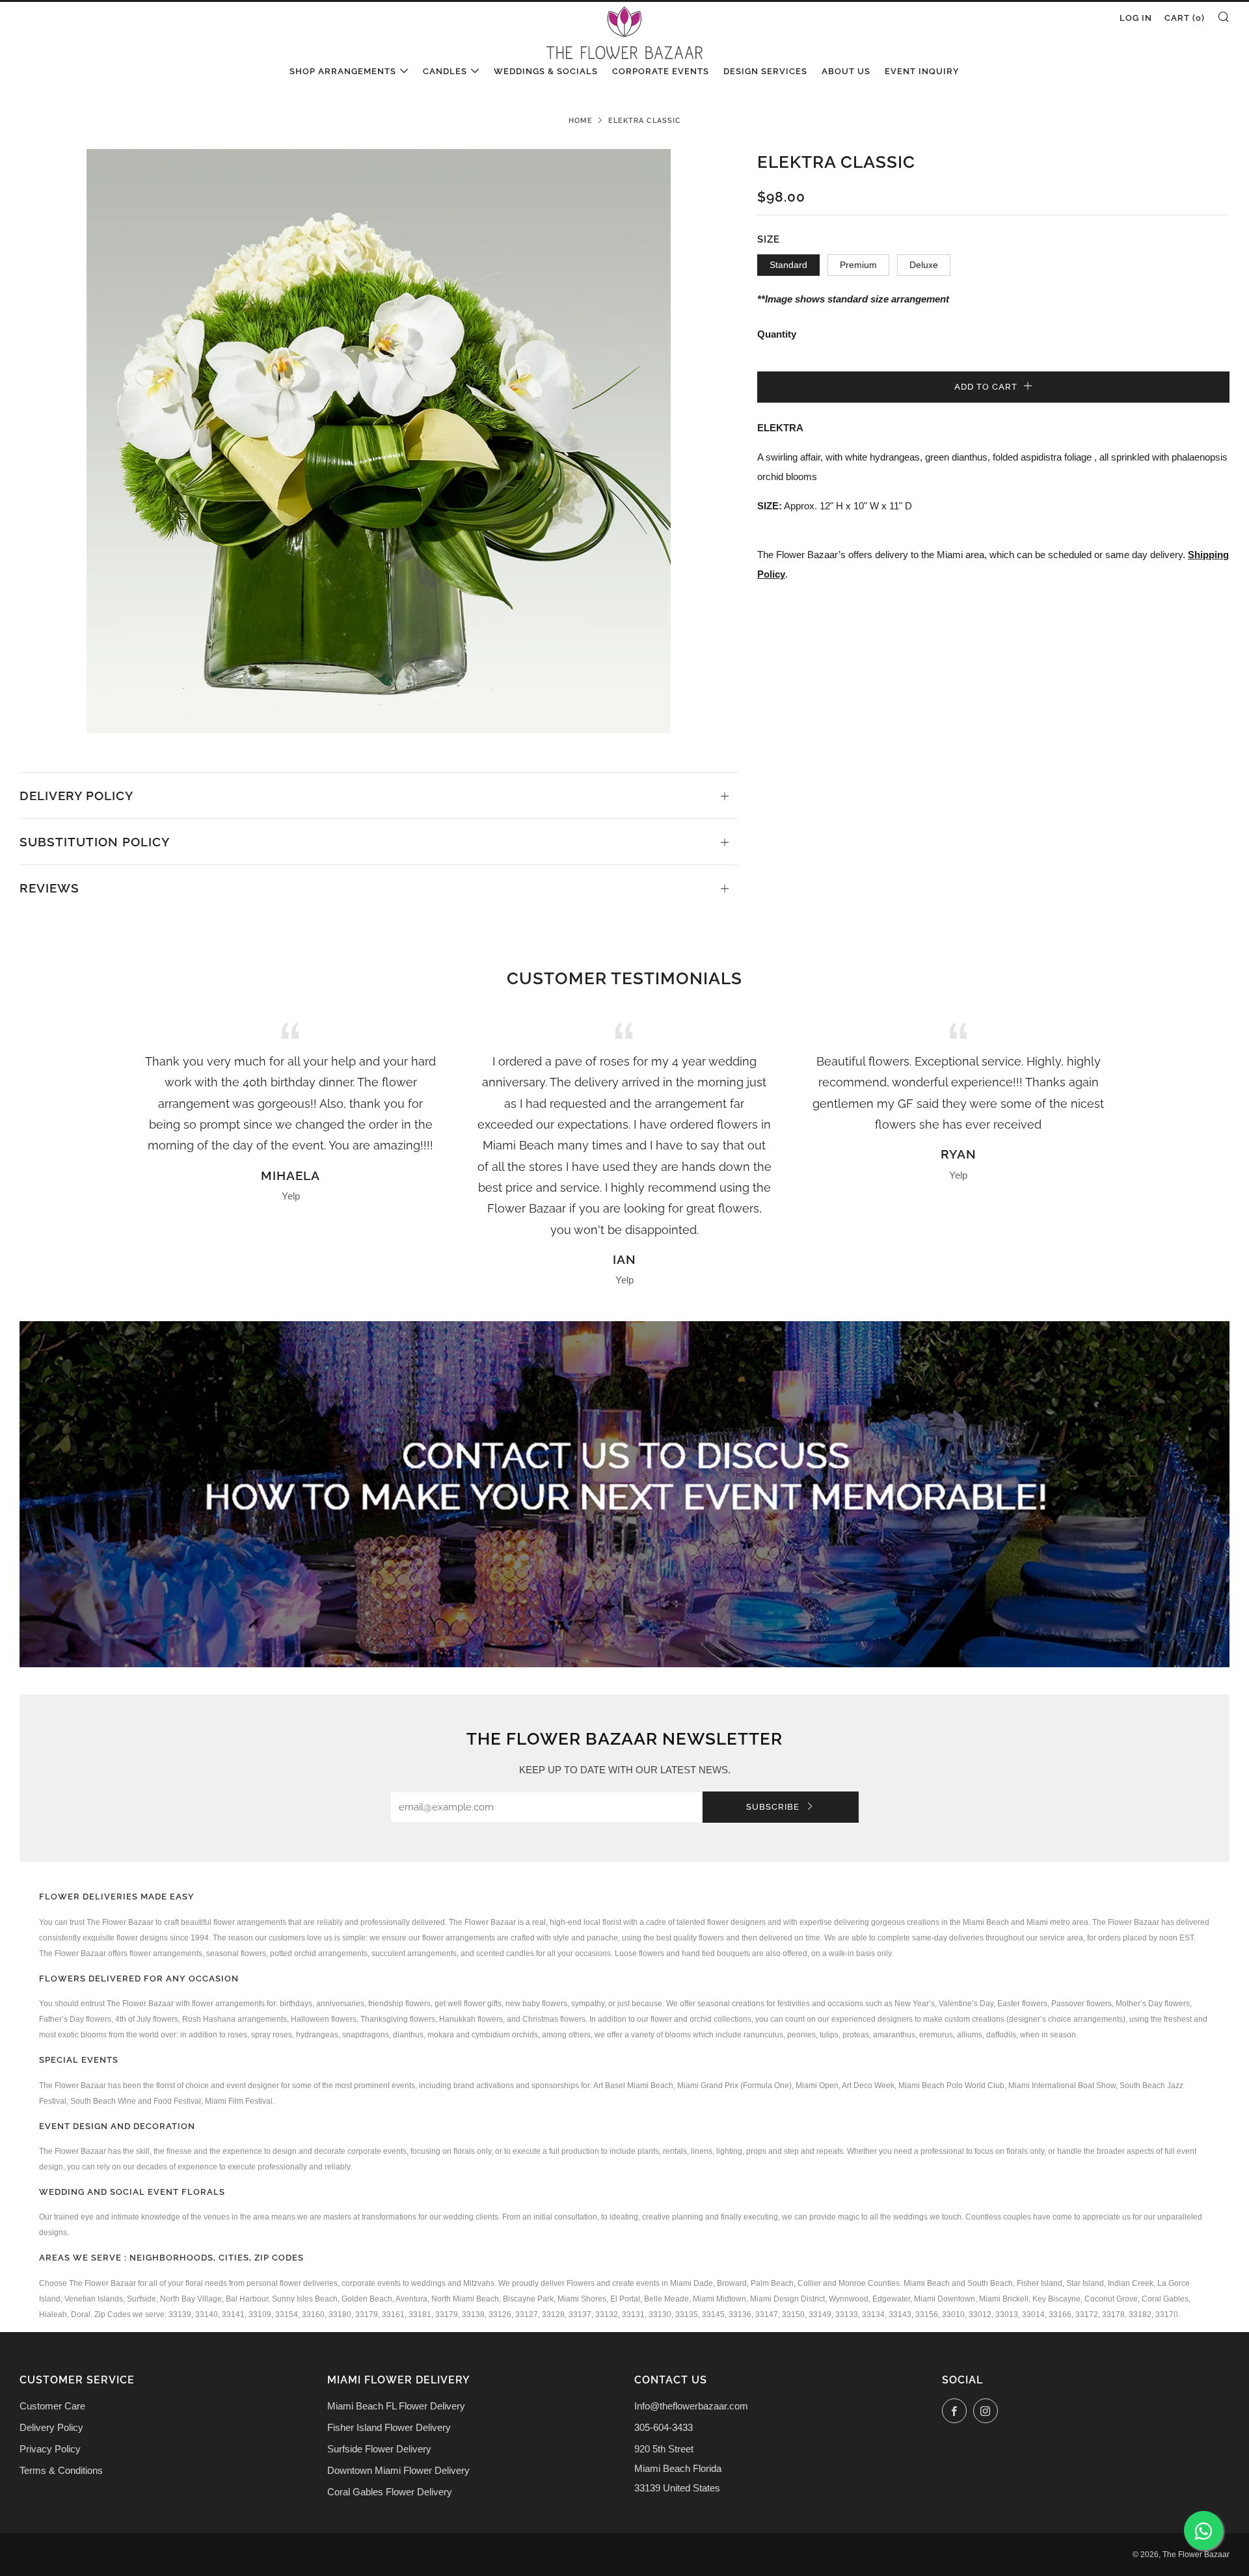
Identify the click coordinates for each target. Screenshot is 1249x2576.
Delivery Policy (51, 2427)
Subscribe (774, 1807)
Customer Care (52, 2406)
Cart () (1185, 18)
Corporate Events (661, 71)
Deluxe (924, 265)
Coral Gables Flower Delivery (390, 2492)
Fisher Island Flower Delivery (389, 2427)
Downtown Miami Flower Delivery (398, 2470)
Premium (858, 265)
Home (581, 120)
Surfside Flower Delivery (379, 2449)
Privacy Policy (50, 2449)
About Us (846, 71)
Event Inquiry (922, 71)
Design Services (765, 71)
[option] (379, 441)
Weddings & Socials (546, 71)
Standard (788, 265)
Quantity (777, 334)
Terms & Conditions (61, 2470)
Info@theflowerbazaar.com (691, 2406)
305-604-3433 (664, 2427)
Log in (1136, 18)
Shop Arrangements (343, 71)
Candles (445, 71)
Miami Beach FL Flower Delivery (396, 2406)
